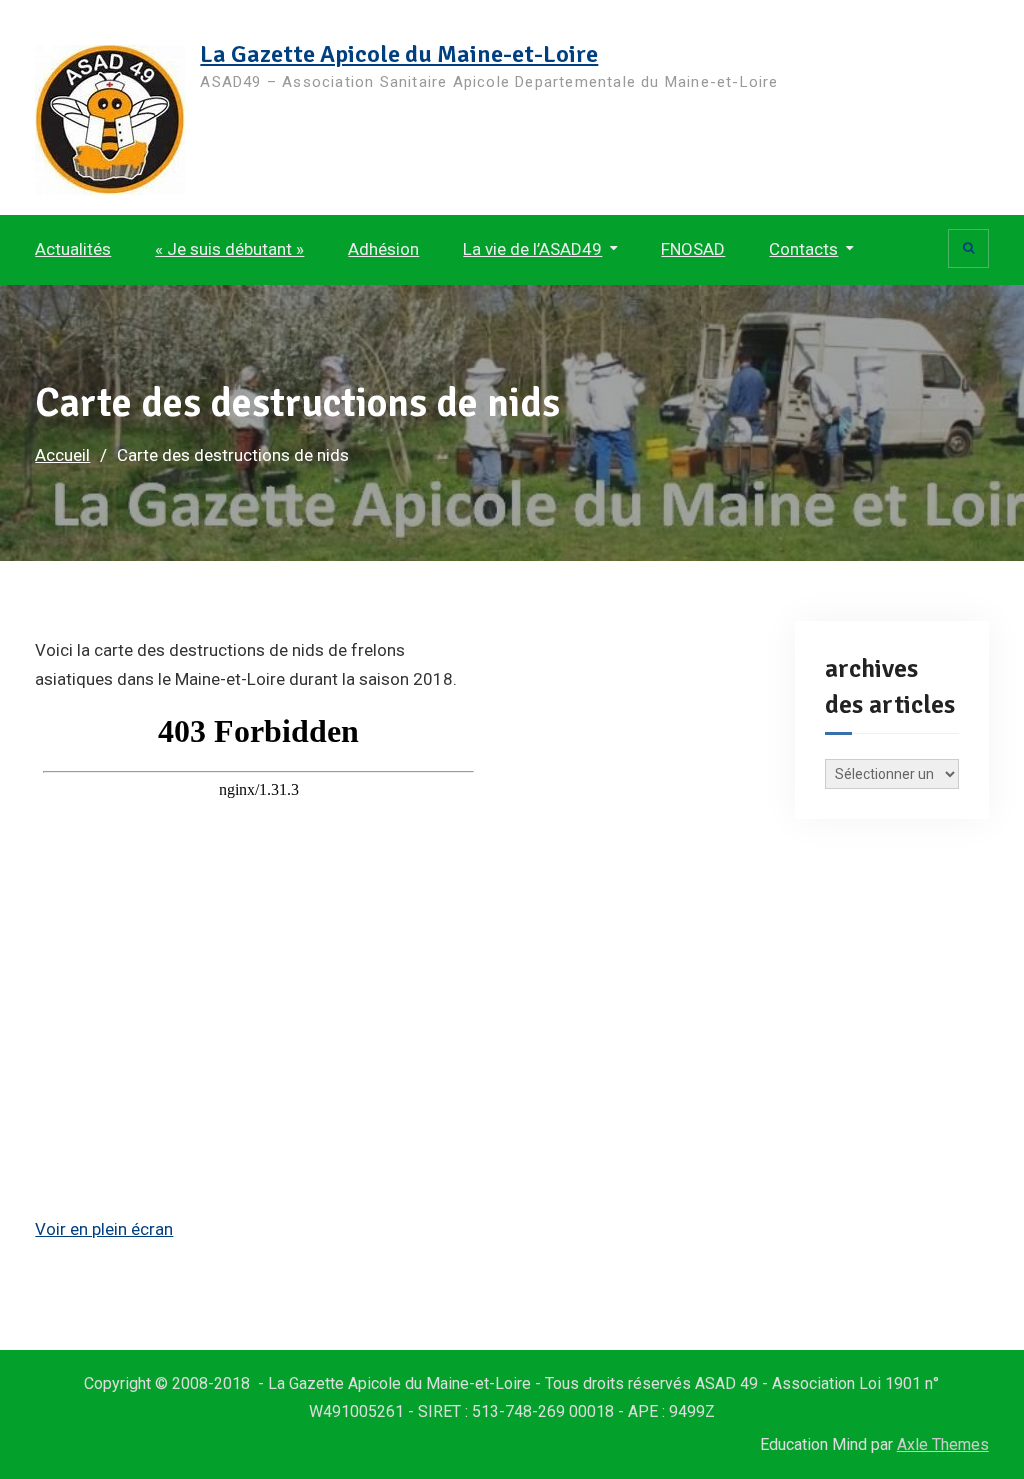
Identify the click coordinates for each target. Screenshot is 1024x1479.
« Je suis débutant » (229, 249)
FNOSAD (693, 249)
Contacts (803, 249)
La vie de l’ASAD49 (532, 249)
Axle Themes (943, 1444)
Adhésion (383, 249)
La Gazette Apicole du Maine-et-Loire (399, 54)
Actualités (73, 249)
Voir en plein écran (104, 1229)
